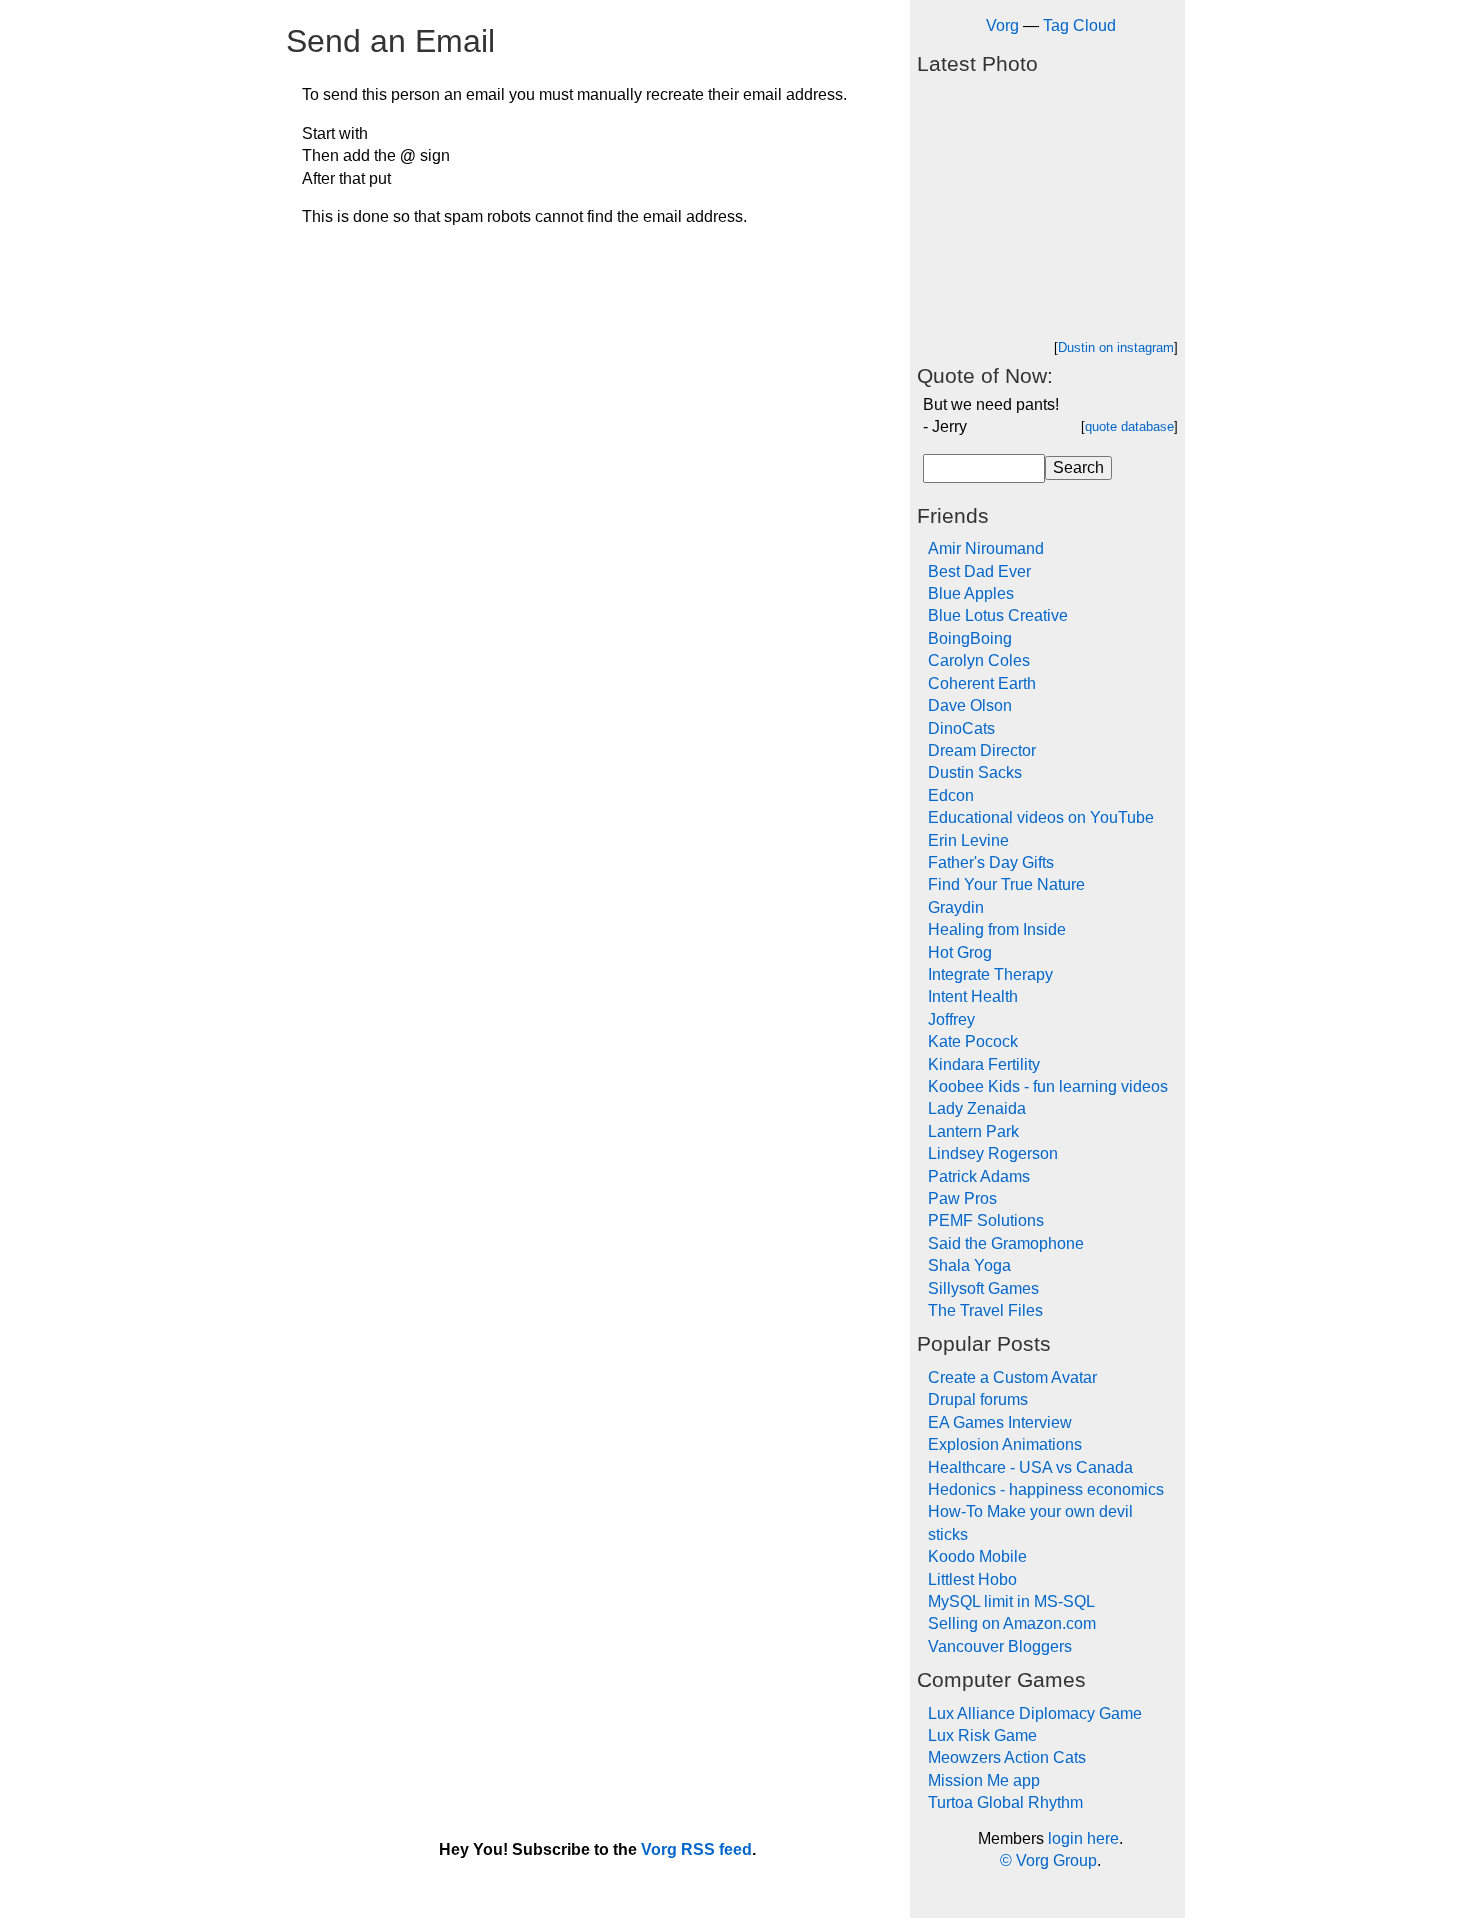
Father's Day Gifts (991, 862)
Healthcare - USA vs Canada (1030, 1467)
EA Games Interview (1000, 1422)
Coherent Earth (982, 683)
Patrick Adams (979, 1176)
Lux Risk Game (982, 1735)
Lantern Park (973, 1131)
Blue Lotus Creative (998, 615)
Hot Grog (960, 952)
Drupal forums (978, 1399)
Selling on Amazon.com (1012, 1623)
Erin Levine (968, 840)
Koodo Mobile (977, 1556)
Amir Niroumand (986, 548)
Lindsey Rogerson (993, 1153)
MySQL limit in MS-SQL (1011, 1601)
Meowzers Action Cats (1007, 1757)
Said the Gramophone (1006, 1243)
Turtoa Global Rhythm (1005, 1802)
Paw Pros (962, 1198)
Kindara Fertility (984, 1064)
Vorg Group (1056, 1860)
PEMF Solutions (986, 1220)
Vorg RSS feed (696, 1849)
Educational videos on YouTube (1041, 817)
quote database (1129, 426)
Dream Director (982, 750)
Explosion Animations (1005, 1444)
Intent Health (973, 996)
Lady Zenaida (977, 1108)
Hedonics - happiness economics (1046, 1489)
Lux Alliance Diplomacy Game (1035, 1713)
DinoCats (961, 728)
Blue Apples (971, 593)
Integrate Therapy (990, 974)
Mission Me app (984, 1780)
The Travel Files (985, 1310)
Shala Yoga (969, 1265)
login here (1083, 1838)
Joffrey (951, 1019)
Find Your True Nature (1006, 884)
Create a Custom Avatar (1012, 1377)
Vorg (1002, 25)
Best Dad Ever (979, 571)
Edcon (951, 795)
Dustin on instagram (1116, 347)
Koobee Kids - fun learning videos (1048, 1086)
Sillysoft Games (983, 1288)
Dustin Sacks (975, 772)
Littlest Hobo (972, 1579)
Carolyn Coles (979, 660)
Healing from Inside (997, 929)
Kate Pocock (973, 1041)
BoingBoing (970, 638)
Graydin (956, 907)
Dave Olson (970, 705)
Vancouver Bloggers (1000, 1646)
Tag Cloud (1079, 25)
